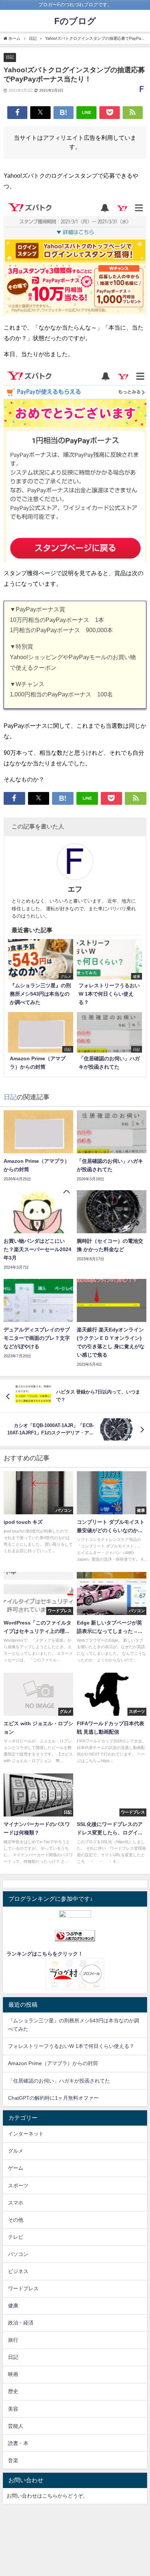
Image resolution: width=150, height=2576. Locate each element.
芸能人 (16, 2426)
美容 (13, 2409)
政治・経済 (21, 2323)
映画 (13, 2374)
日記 (10, 57)
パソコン (18, 2254)
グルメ (16, 2151)
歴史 (13, 2391)
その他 (16, 2220)
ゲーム (16, 2168)
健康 (13, 2306)
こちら (50, 2496)
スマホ (16, 2203)
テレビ (16, 2237)
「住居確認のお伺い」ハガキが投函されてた (59, 2081)
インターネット (26, 2134)
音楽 (13, 2460)
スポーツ (18, 2185)
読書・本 (18, 2443)
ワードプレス (23, 2288)
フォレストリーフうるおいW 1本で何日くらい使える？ (71, 2046)
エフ (75, 889)
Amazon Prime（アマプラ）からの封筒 (53, 2063)
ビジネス (18, 2271)
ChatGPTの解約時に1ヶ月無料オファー (53, 2098)
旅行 (13, 2340)
